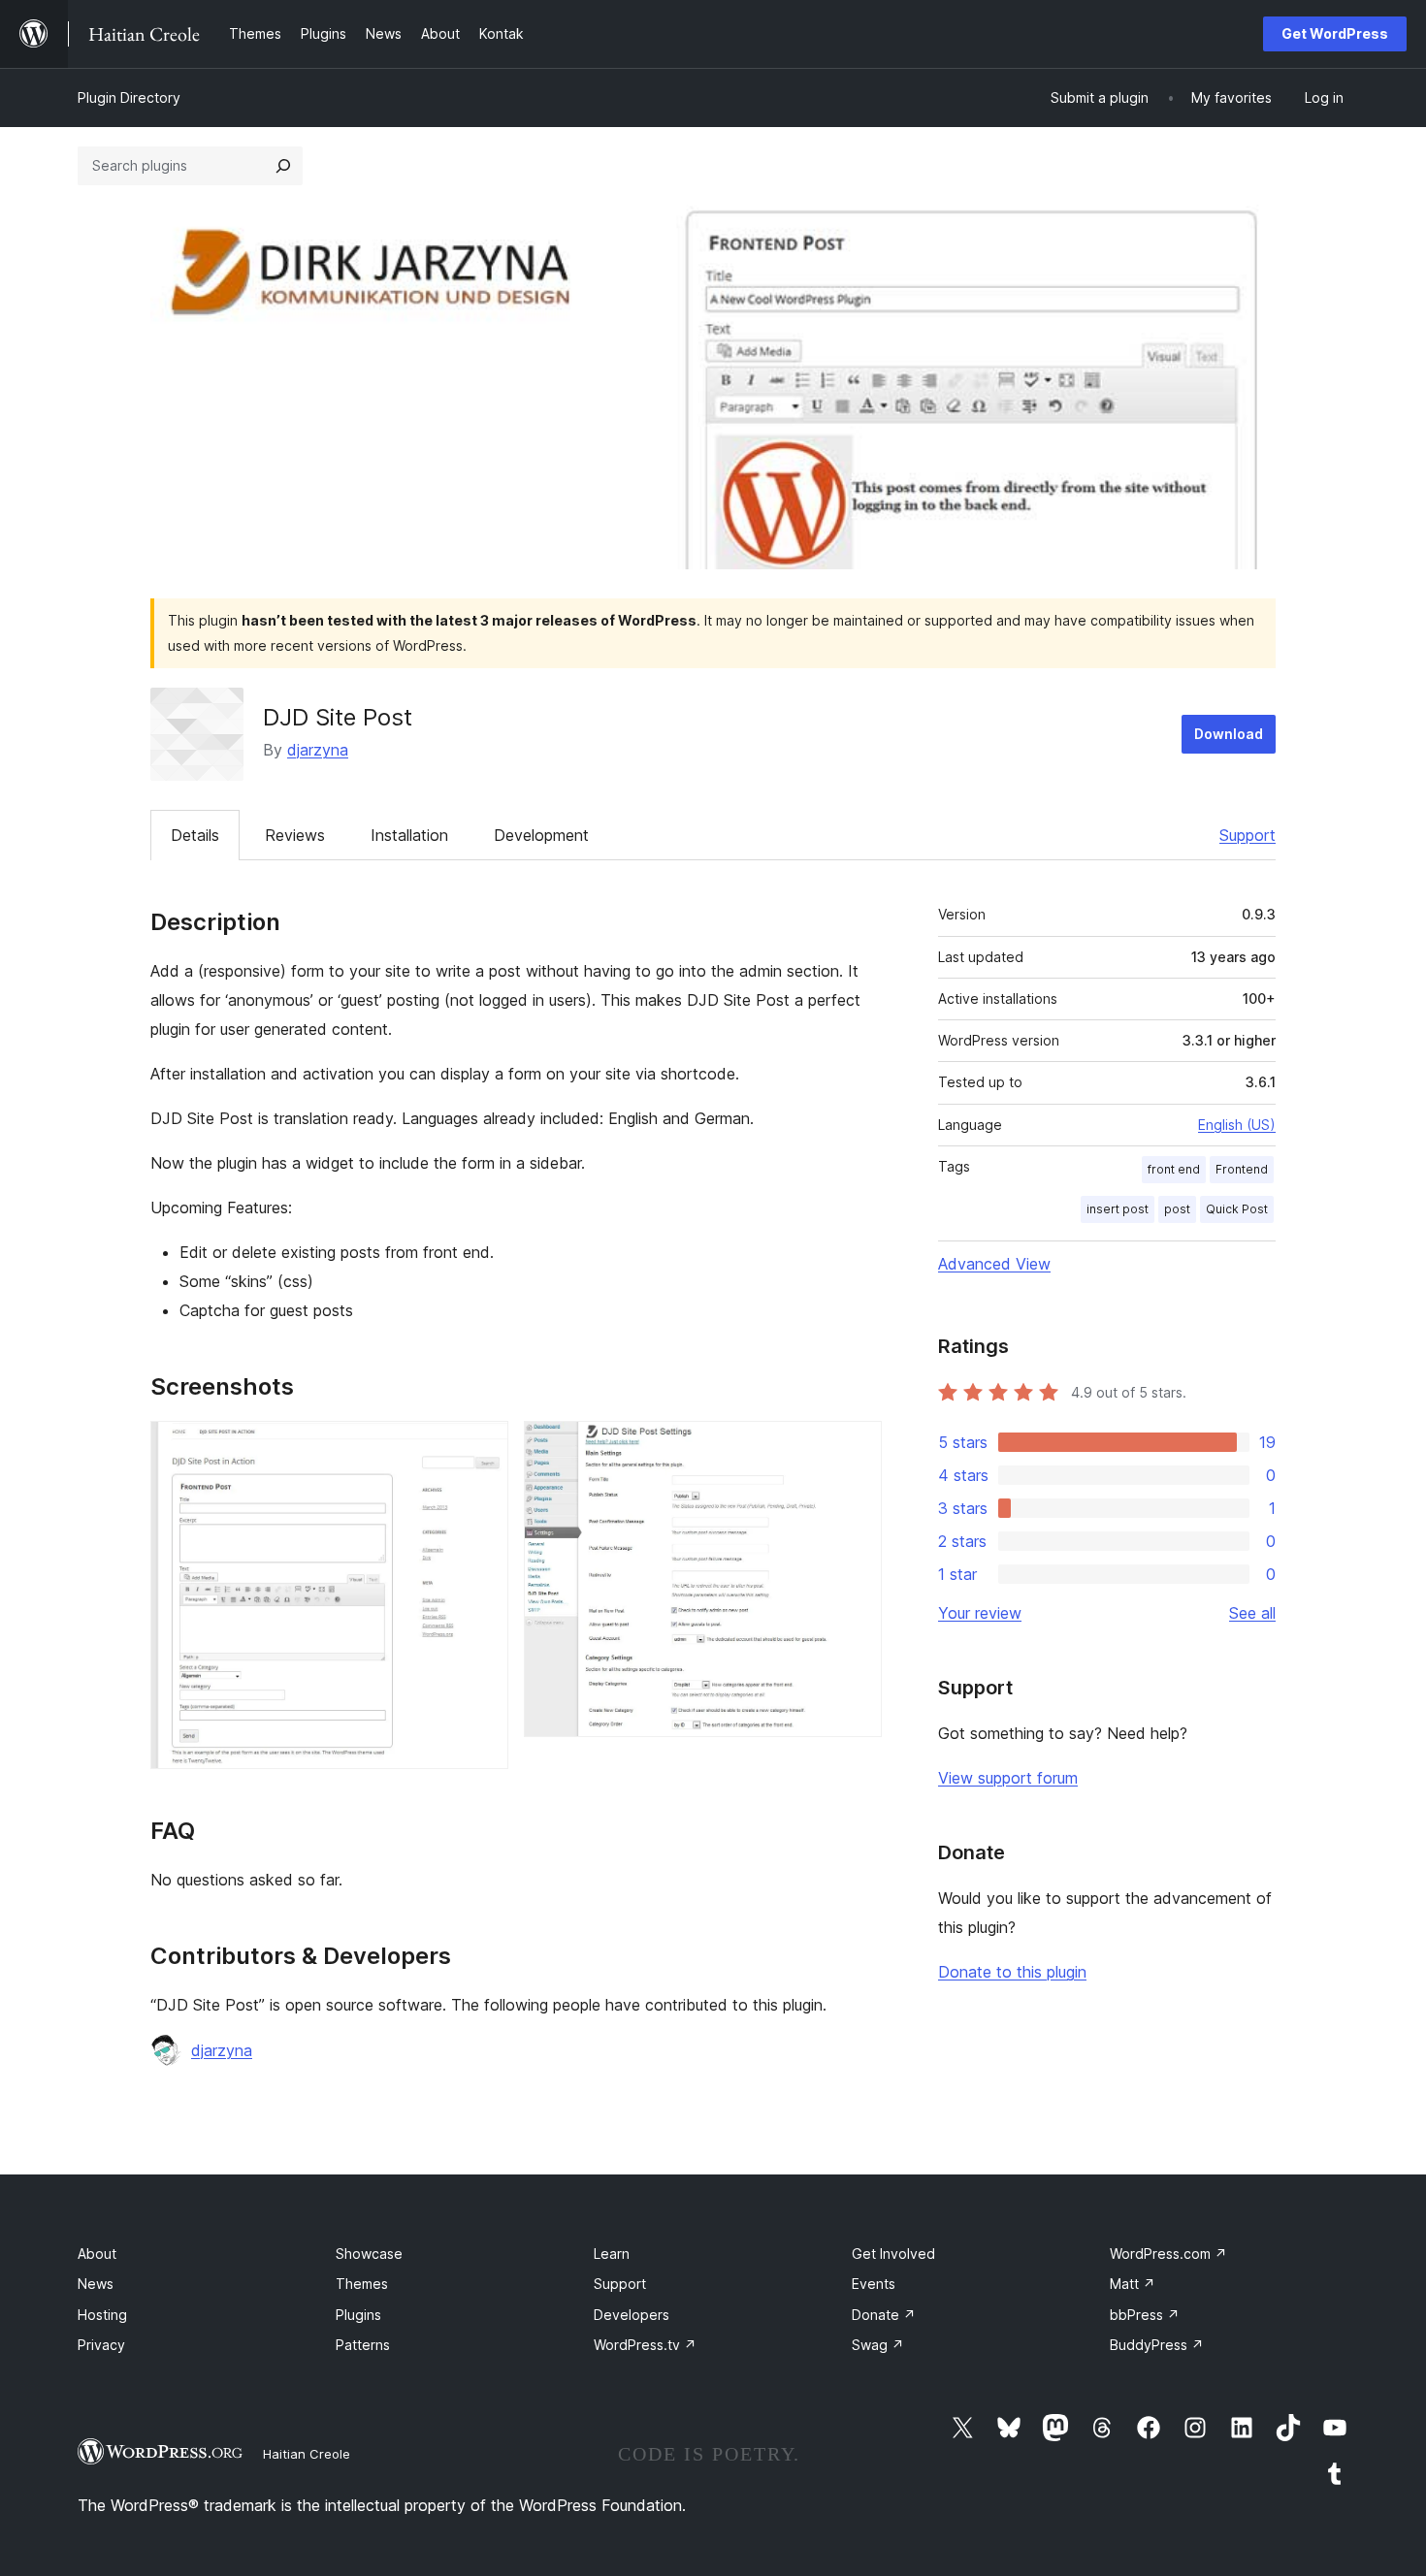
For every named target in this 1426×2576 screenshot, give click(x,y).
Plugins (358, 2315)
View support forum (1008, 1778)
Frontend (1242, 1169)
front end (1174, 1169)
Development (541, 835)
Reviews (295, 835)
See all (1252, 1613)
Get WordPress (1335, 33)
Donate (884, 2315)
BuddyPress (1157, 2345)
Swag (878, 2345)
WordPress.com (1168, 2254)
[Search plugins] (283, 166)
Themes (362, 2284)
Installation (409, 835)
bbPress (1145, 2315)
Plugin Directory (129, 97)
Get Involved (893, 2254)
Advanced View (994, 1264)
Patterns (363, 2345)
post (1177, 1209)
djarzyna (318, 750)
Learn (612, 2254)
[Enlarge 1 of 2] (482, 1447)
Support (1248, 835)
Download (1229, 734)
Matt (1133, 2284)
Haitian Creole (307, 2454)
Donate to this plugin (1012, 1972)
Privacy (101, 2345)
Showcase (369, 2254)
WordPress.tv (645, 2345)
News (96, 2284)
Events (874, 2284)
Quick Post (1237, 1209)
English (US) (1237, 1125)
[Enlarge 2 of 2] (856, 1447)
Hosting (102, 2315)
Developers (632, 2315)
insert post (1118, 1209)
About (97, 2254)
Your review (980, 1613)
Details (195, 835)
